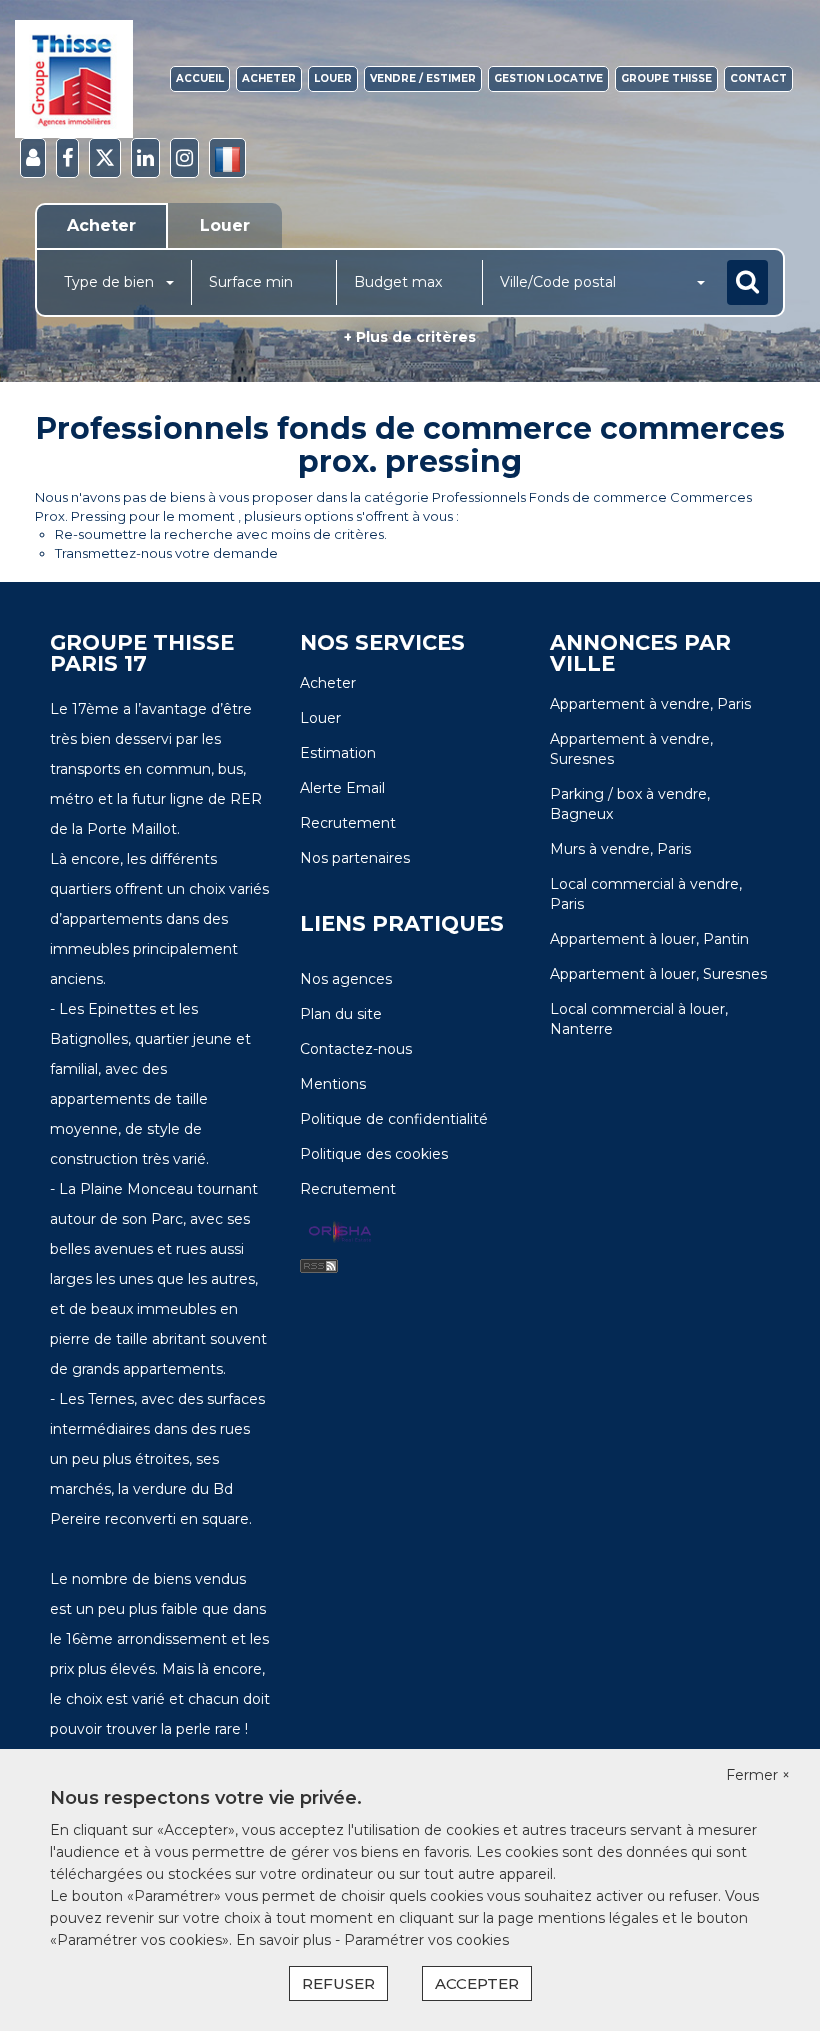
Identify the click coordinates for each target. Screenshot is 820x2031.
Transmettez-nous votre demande (166, 553)
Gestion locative (548, 78)
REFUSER (338, 1983)
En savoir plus (285, 1940)
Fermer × (758, 1775)
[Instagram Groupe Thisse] (184, 158)
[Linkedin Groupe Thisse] (145, 158)
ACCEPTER (477, 1983)
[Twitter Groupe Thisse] (105, 158)
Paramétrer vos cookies (426, 1940)
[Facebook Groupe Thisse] (67, 158)
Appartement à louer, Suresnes (658, 974)
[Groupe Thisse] (74, 79)
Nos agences (346, 979)
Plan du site (341, 1014)
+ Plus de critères (410, 337)
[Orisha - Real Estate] (340, 1233)
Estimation (338, 753)
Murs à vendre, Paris (620, 849)
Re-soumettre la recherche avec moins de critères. (221, 534)
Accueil (200, 78)
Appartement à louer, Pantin (649, 939)
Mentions (333, 1084)
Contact (758, 78)
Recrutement (348, 823)
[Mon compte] (33, 158)
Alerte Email (342, 788)
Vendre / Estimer (423, 78)
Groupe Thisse (666, 78)
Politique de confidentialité (394, 1119)
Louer (333, 78)
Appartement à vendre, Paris (650, 704)
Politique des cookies (374, 1154)
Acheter (269, 78)
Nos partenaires (355, 858)
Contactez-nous (356, 1049)
